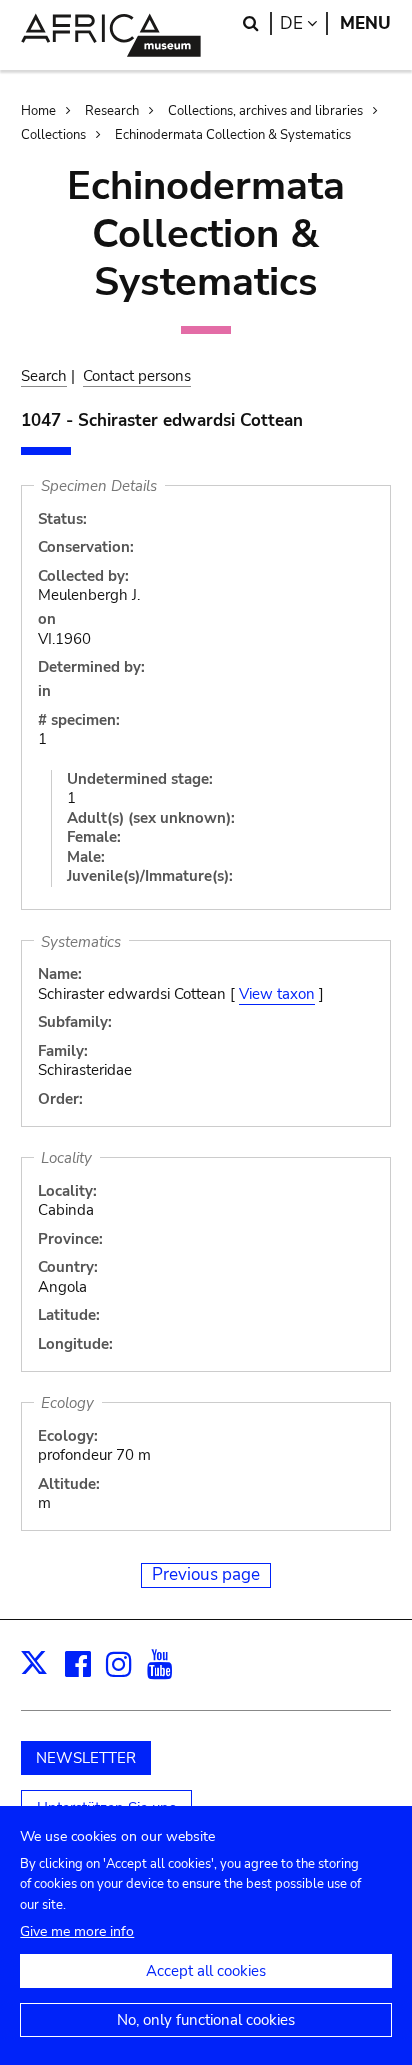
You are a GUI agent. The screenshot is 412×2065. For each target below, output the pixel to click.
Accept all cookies (206, 1971)
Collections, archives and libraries (265, 111)
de (304, 23)
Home (38, 111)
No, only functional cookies (206, 2020)
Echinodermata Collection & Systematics (233, 135)
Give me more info (77, 1931)
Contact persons (137, 376)
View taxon (277, 994)
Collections (53, 135)
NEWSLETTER (86, 1758)
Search (44, 376)
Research (112, 111)
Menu (365, 23)
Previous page (206, 1574)
